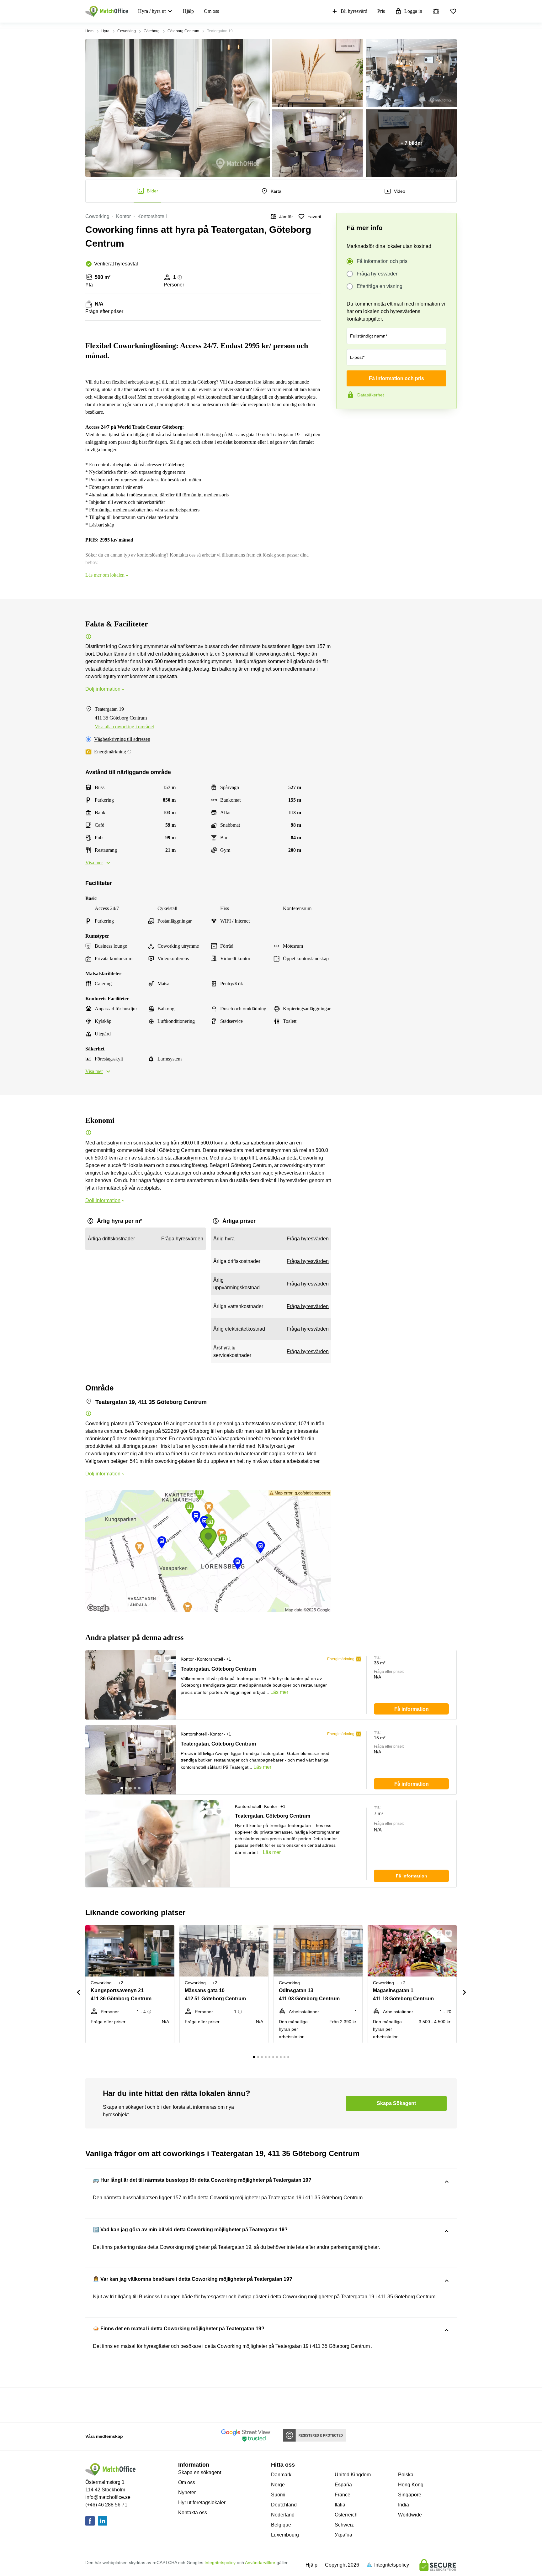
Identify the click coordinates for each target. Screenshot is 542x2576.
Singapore (410, 2495)
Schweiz (344, 2525)
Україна (343, 2535)
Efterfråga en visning (380, 286)
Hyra (105, 31)
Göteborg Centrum (183, 31)
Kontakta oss (193, 2513)
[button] (156, 1659)
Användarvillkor (260, 2563)
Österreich (346, 2515)
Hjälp (188, 11)
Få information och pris (382, 261)
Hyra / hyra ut (152, 11)
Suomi (278, 2495)
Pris (381, 11)
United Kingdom (353, 2475)
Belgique (281, 2525)
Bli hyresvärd (354, 11)
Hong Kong (411, 2485)
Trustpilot (345, 422)
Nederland (283, 2515)
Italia (340, 2505)
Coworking (127, 31)
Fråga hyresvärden (378, 274)
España (343, 2485)
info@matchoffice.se (108, 2497)
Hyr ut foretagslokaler (202, 2503)
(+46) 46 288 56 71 (106, 2505)
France (343, 2495)
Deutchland (284, 2505)
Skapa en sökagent (200, 2472)
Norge (278, 2485)
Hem (89, 31)
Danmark (281, 2475)
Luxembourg (285, 2535)
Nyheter (187, 2492)
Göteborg (152, 31)
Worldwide (410, 2515)
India (404, 2505)
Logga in (413, 11)
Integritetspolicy (220, 2563)
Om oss (211, 11)
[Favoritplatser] (453, 11)
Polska (406, 2475)
